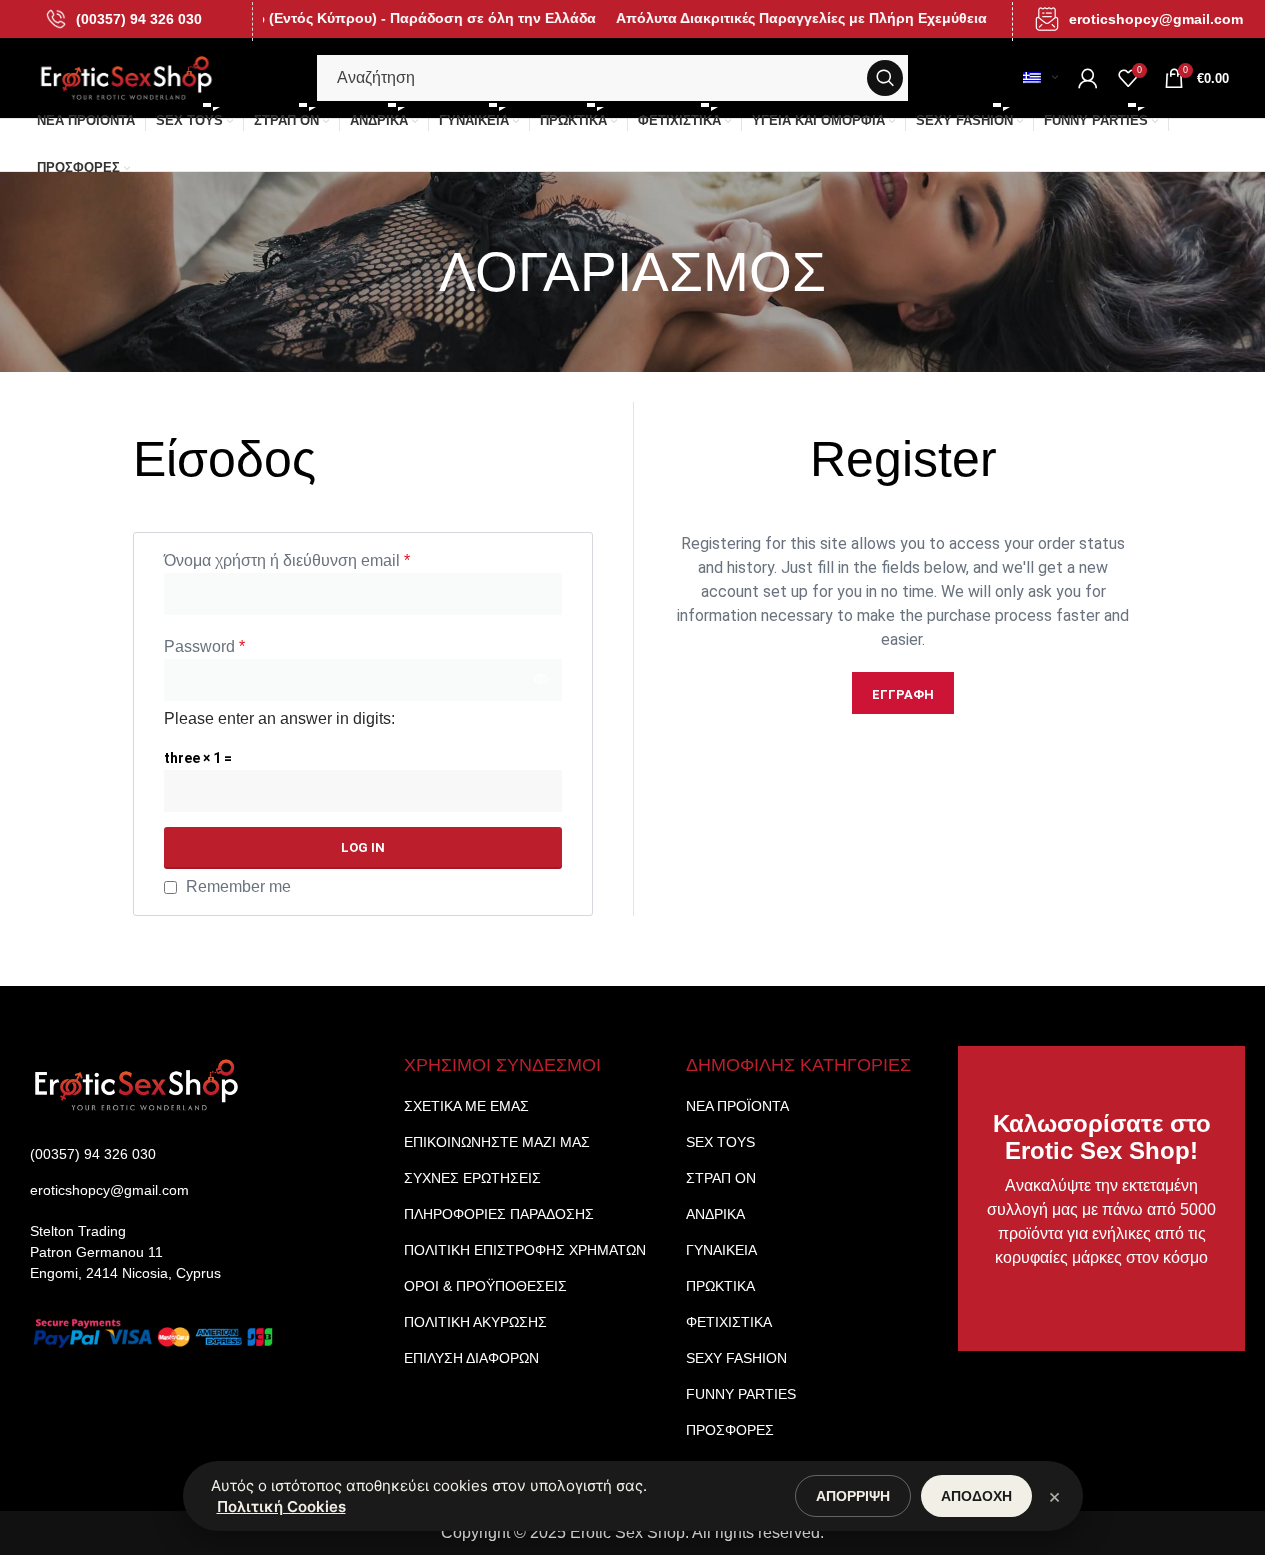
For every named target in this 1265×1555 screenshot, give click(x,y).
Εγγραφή (903, 694)
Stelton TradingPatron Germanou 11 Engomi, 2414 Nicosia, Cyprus (125, 1252)
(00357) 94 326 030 (139, 19)
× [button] (1054, 1496)
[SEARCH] (885, 78)
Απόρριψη (853, 1496)
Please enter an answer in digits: (279, 718)
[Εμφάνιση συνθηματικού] (541, 680)
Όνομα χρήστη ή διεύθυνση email (287, 560)
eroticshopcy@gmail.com (1156, 19)
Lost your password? (505, 887)
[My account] (1088, 78)
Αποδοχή (976, 1496)
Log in (363, 847)
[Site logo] (127, 76)
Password (204, 646)
